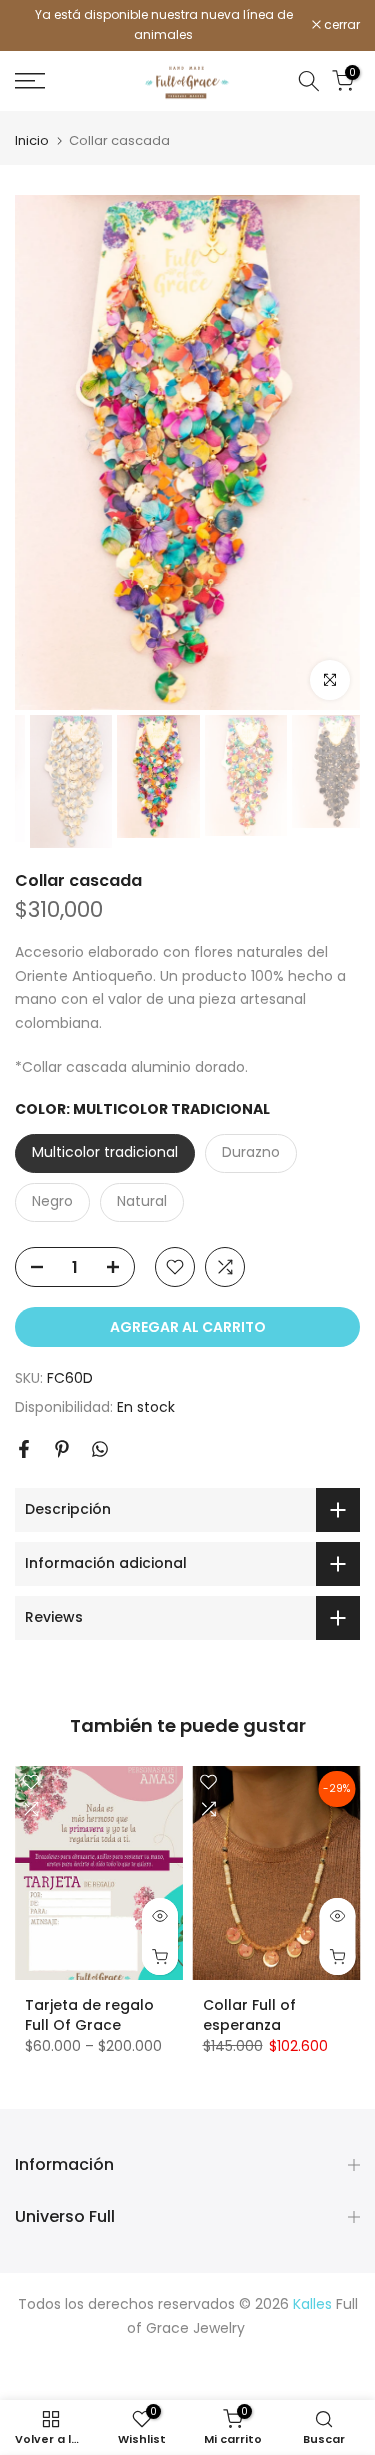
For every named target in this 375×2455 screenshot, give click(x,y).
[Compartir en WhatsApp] (100, 1449)
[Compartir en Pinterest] (62, 1449)
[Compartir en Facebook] (24, 1449)
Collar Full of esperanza (249, 2015)
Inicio (32, 140)
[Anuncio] (163, 25)
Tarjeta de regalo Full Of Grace (89, 2015)
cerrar (340, 25)
